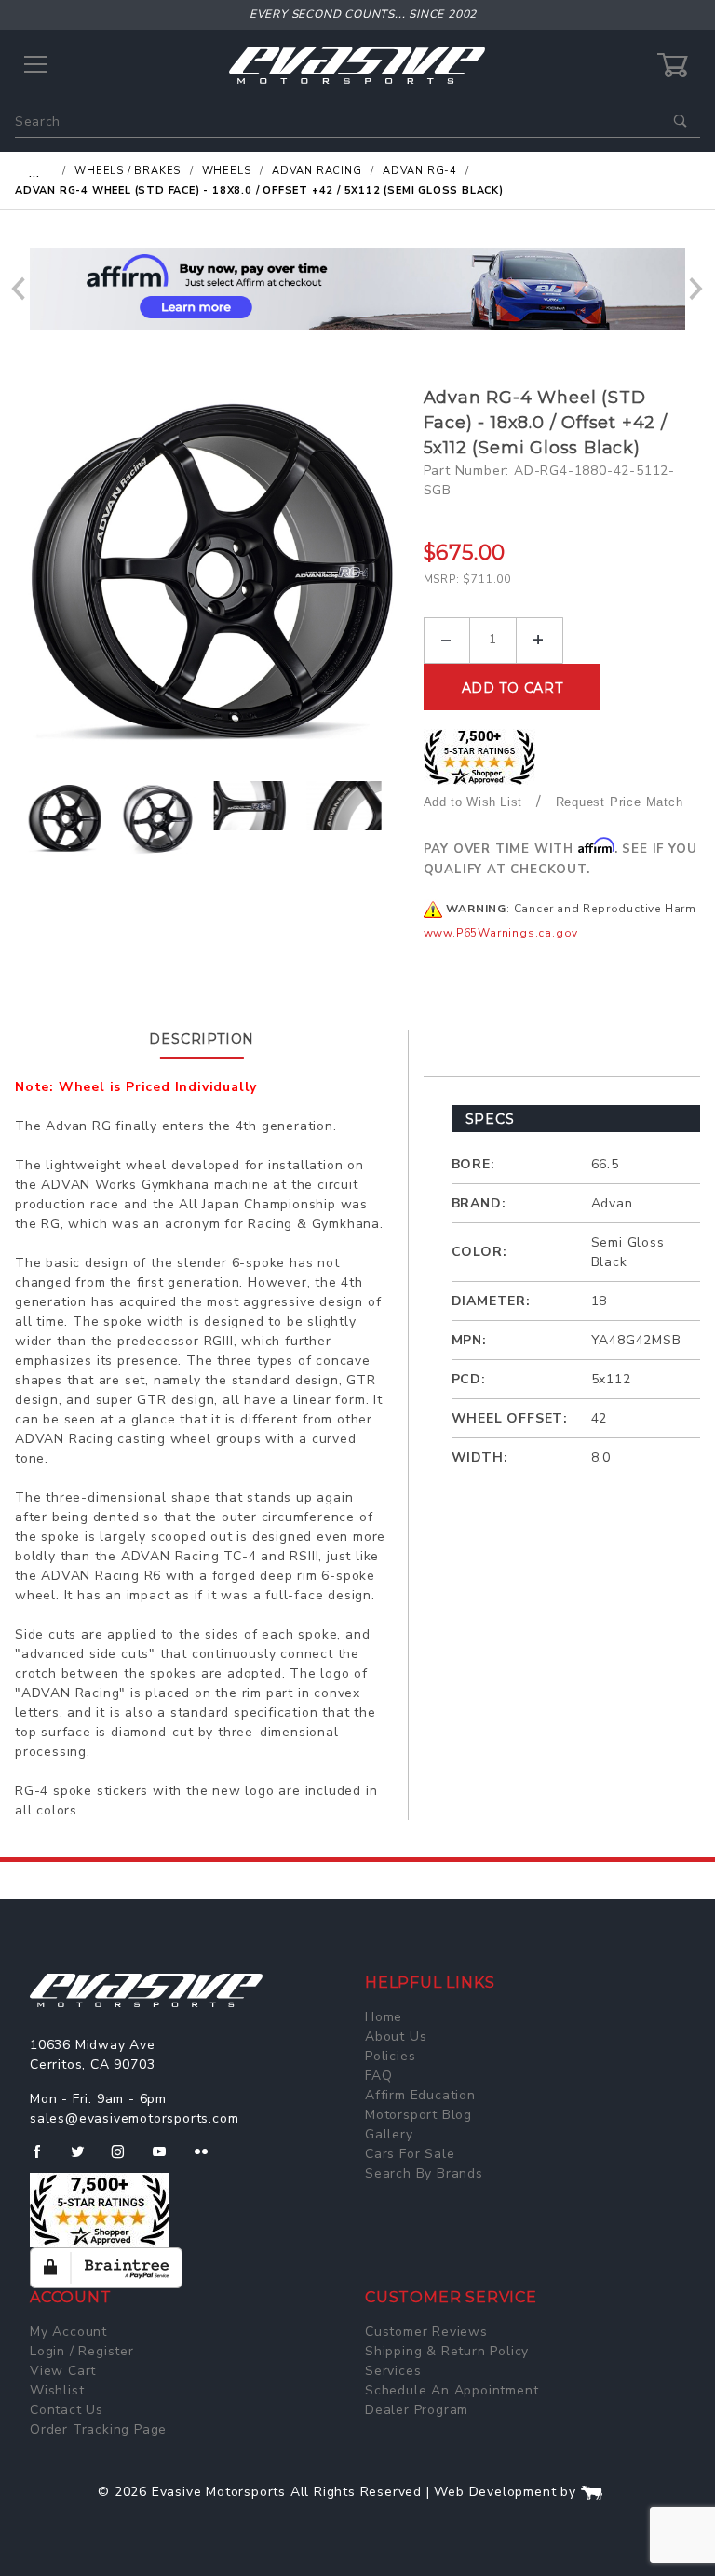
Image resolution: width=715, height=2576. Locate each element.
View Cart (63, 2371)
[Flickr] (209, 2159)
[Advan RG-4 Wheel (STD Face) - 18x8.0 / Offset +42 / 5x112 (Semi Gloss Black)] (212, 572)
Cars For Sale (410, 2154)
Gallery (389, 2134)
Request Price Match (620, 802)
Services (393, 2371)
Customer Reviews (426, 2332)
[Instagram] (126, 2159)
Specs (490, 1119)
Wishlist (57, 2390)
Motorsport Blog (418, 2115)
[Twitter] (85, 2159)
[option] (212, 572)
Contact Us (67, 2410)
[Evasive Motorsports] (357, 65)
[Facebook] (44, 2159)
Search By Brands (424, 2173)
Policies (390, 2056)
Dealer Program (417, 2410)
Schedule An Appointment (452, 2390)
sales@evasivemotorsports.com (134, 2118)
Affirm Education (420, 2095)
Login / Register (82, 2351)
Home (384, 2017)
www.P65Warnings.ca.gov (501, 933)
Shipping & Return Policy (447, 2351)
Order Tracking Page (98, 2429)
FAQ (378, 2076)
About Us (396, 2037)
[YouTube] (168, 2159)
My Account (68, 2332)
